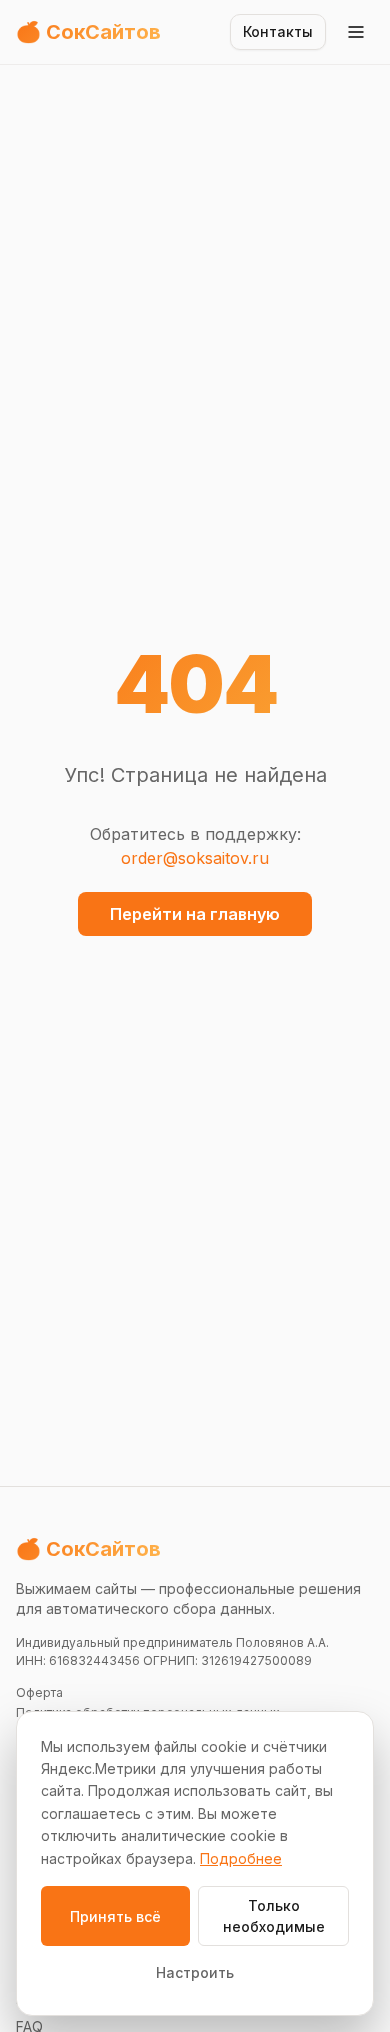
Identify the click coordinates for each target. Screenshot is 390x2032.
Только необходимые (274, 1916)
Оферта (39, 1692)
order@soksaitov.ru (195, 858)
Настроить (195, 1972)
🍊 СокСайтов (88, 1549)
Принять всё (115, 1916)
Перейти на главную (195, 914)
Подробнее (241, 1858)
